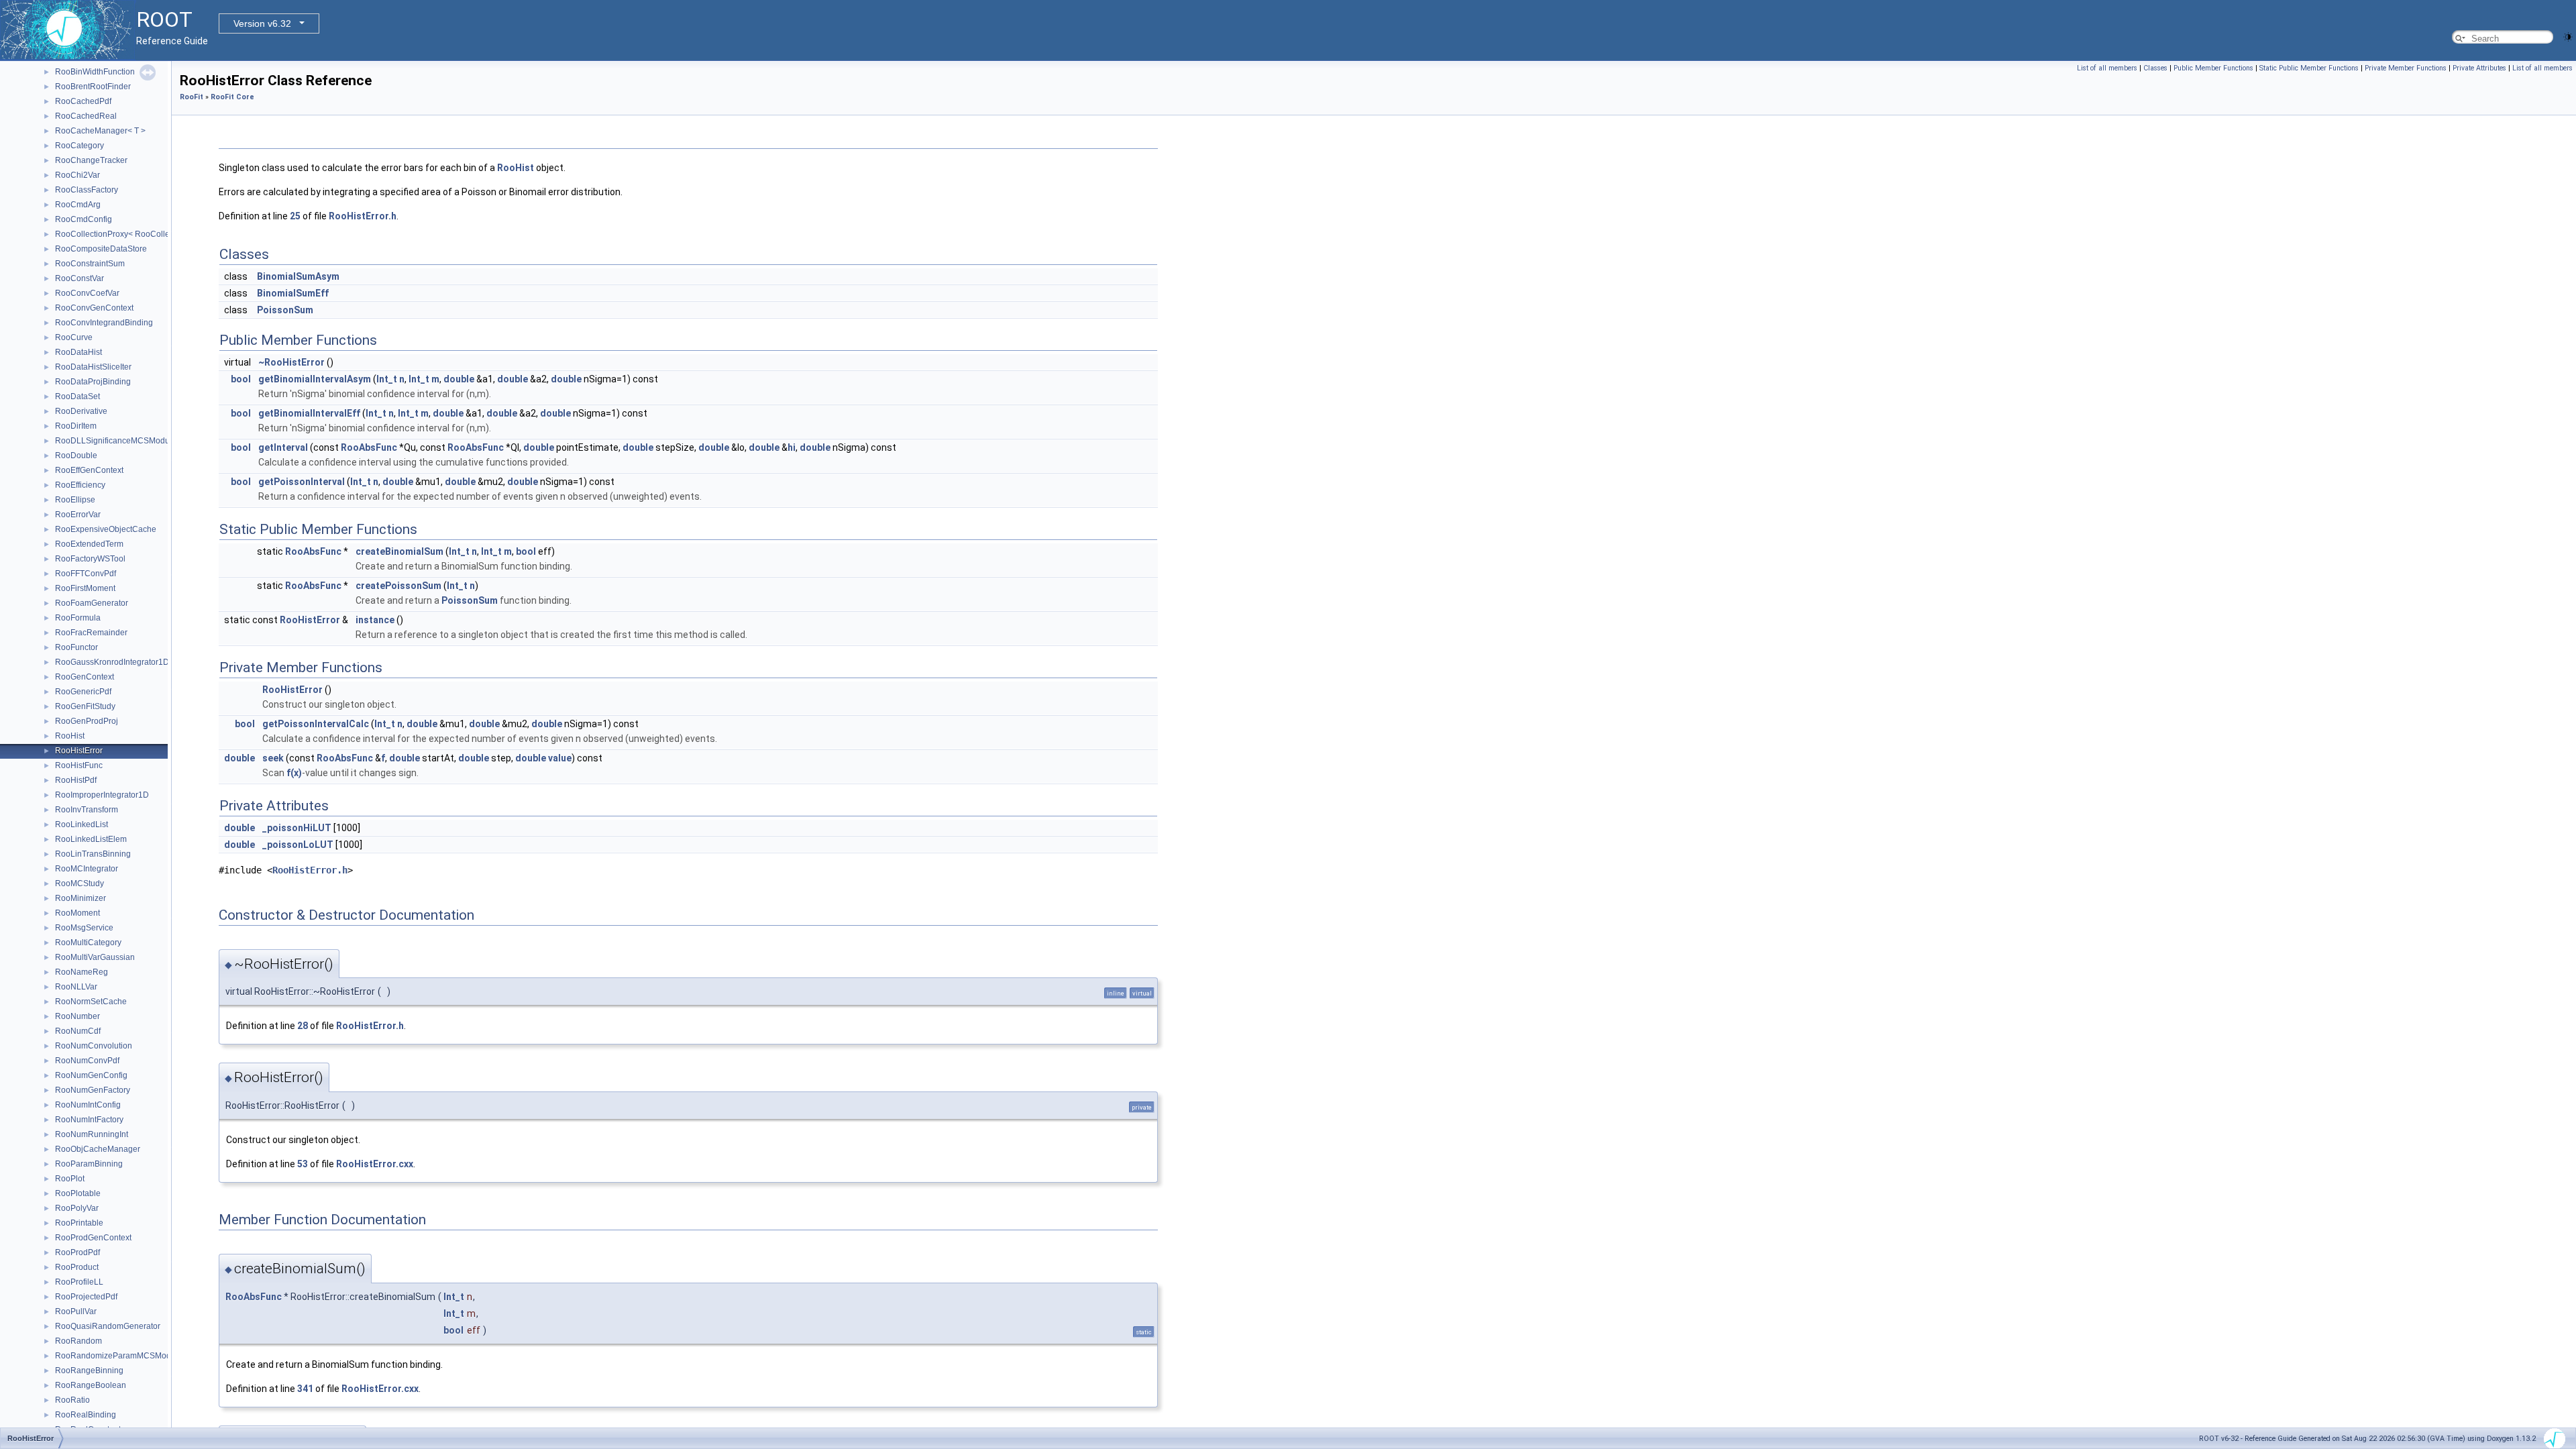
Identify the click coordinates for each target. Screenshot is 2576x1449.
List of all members (2107, 68)
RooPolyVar (77, 1208)
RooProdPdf (77, 1252)
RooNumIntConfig (88, 1105)
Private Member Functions (2406, 68)
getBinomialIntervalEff (309, 413)
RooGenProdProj (87, 721)
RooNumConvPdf (87, 1061)
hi (792, 447)
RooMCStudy (79, 883)
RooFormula (78, 618)
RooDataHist (78, 352)
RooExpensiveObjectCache (106, 529)
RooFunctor (76, 647)
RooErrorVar (78, 515)
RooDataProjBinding (93, 382)
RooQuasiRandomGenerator (108, 1326)
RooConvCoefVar (87, 293)
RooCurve (74, 337)
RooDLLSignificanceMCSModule (116, 441)
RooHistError (79, 751)
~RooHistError (291, 362)
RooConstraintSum (90, 264)
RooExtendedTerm (89, 544)
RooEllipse (75, 500)
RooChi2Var (77, 175)
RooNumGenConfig (91, 1075)
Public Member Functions (2213, 68)
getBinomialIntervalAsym (315, 379)
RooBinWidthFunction (95, 72)
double (459, 379)
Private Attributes (2479, 68)
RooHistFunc (79, 765)
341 (305, 1389)
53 (303, 1164)
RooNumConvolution (94, 1046)
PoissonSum (285, 310)
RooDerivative (81, 411)
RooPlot (70, 1179)
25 (295, 216)
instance (375, 620)
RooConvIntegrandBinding (104, 323)
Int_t (387, 379)
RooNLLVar (76, 987)
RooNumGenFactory (93, 1090)
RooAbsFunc (369, 447)
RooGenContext (85, 677)
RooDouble (76, 455)
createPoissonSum (398, 586)
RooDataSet (77, 396)
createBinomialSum (399, 551)
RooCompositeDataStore (101, 249)
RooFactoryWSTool (90, 559)
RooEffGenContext (89, 470)
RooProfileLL (79, 1282)
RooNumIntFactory (89, 1120)
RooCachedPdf (83, 101)
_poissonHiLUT (297, 828)
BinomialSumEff (293, 293)
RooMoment (77, 913)
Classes (2155, 68)
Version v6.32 (262, 23)
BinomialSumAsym (298, 276)
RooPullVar (76, 1311)
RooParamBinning (89, 1164)
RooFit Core (232, 97)
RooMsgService (84, 928)
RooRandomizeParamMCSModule (119, 1356)
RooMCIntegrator (87, 869)
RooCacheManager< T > (100, 131)
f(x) (294, 773)
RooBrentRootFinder (93, 87)
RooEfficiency (80, 485)
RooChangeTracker (91, 160)
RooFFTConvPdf (86, 574)
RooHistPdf (76, 780)
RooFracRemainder (91, 633)
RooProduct (77, 1267)
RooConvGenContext (94, 308)
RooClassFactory (87, 190)
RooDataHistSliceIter (93, 367)
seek (273, 758)
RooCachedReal (86, 116)
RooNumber (77, 1016)
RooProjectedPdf (86, 1297)
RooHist (70, 736)
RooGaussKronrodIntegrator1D (112, 662)
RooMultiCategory (88, 943)
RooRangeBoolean (91, 1385)
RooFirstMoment (85, 588)
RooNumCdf (78, 1031)
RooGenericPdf (83, 692)
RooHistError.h (363, 216)
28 (303, 1026)
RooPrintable (79, 1223)
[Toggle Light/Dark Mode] (2568, 36)
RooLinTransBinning (93, 854)
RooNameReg (82, 972)
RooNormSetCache (91, 1002)
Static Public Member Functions (2309, 68)
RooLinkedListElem (91, 839)
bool (241, 379)
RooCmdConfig (84, 219)
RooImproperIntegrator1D (102, 795)
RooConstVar (79, 278)
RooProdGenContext (93, 1238)
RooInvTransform (87, 810)
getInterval (283, 447)
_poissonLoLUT (298, 845)
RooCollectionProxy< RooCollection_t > (128, 234)
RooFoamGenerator (92, 603)
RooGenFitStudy (85, 706)
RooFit (192, 97)
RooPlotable (78, 1193)
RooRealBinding (86, 1415)
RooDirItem (76, 426)
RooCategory (79, 146)
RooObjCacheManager (98, 1149)
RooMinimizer (80, 898)
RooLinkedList (82, 824)
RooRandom (78, 1341)
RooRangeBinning (89, 1371)
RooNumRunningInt (92, 1134)
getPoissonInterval (302, 482)
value (560, 758)
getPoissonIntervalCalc (316, 724)
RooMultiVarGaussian (95, 957)
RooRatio (72, 1400)
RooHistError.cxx (375, 1164)
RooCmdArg (78, 205)
